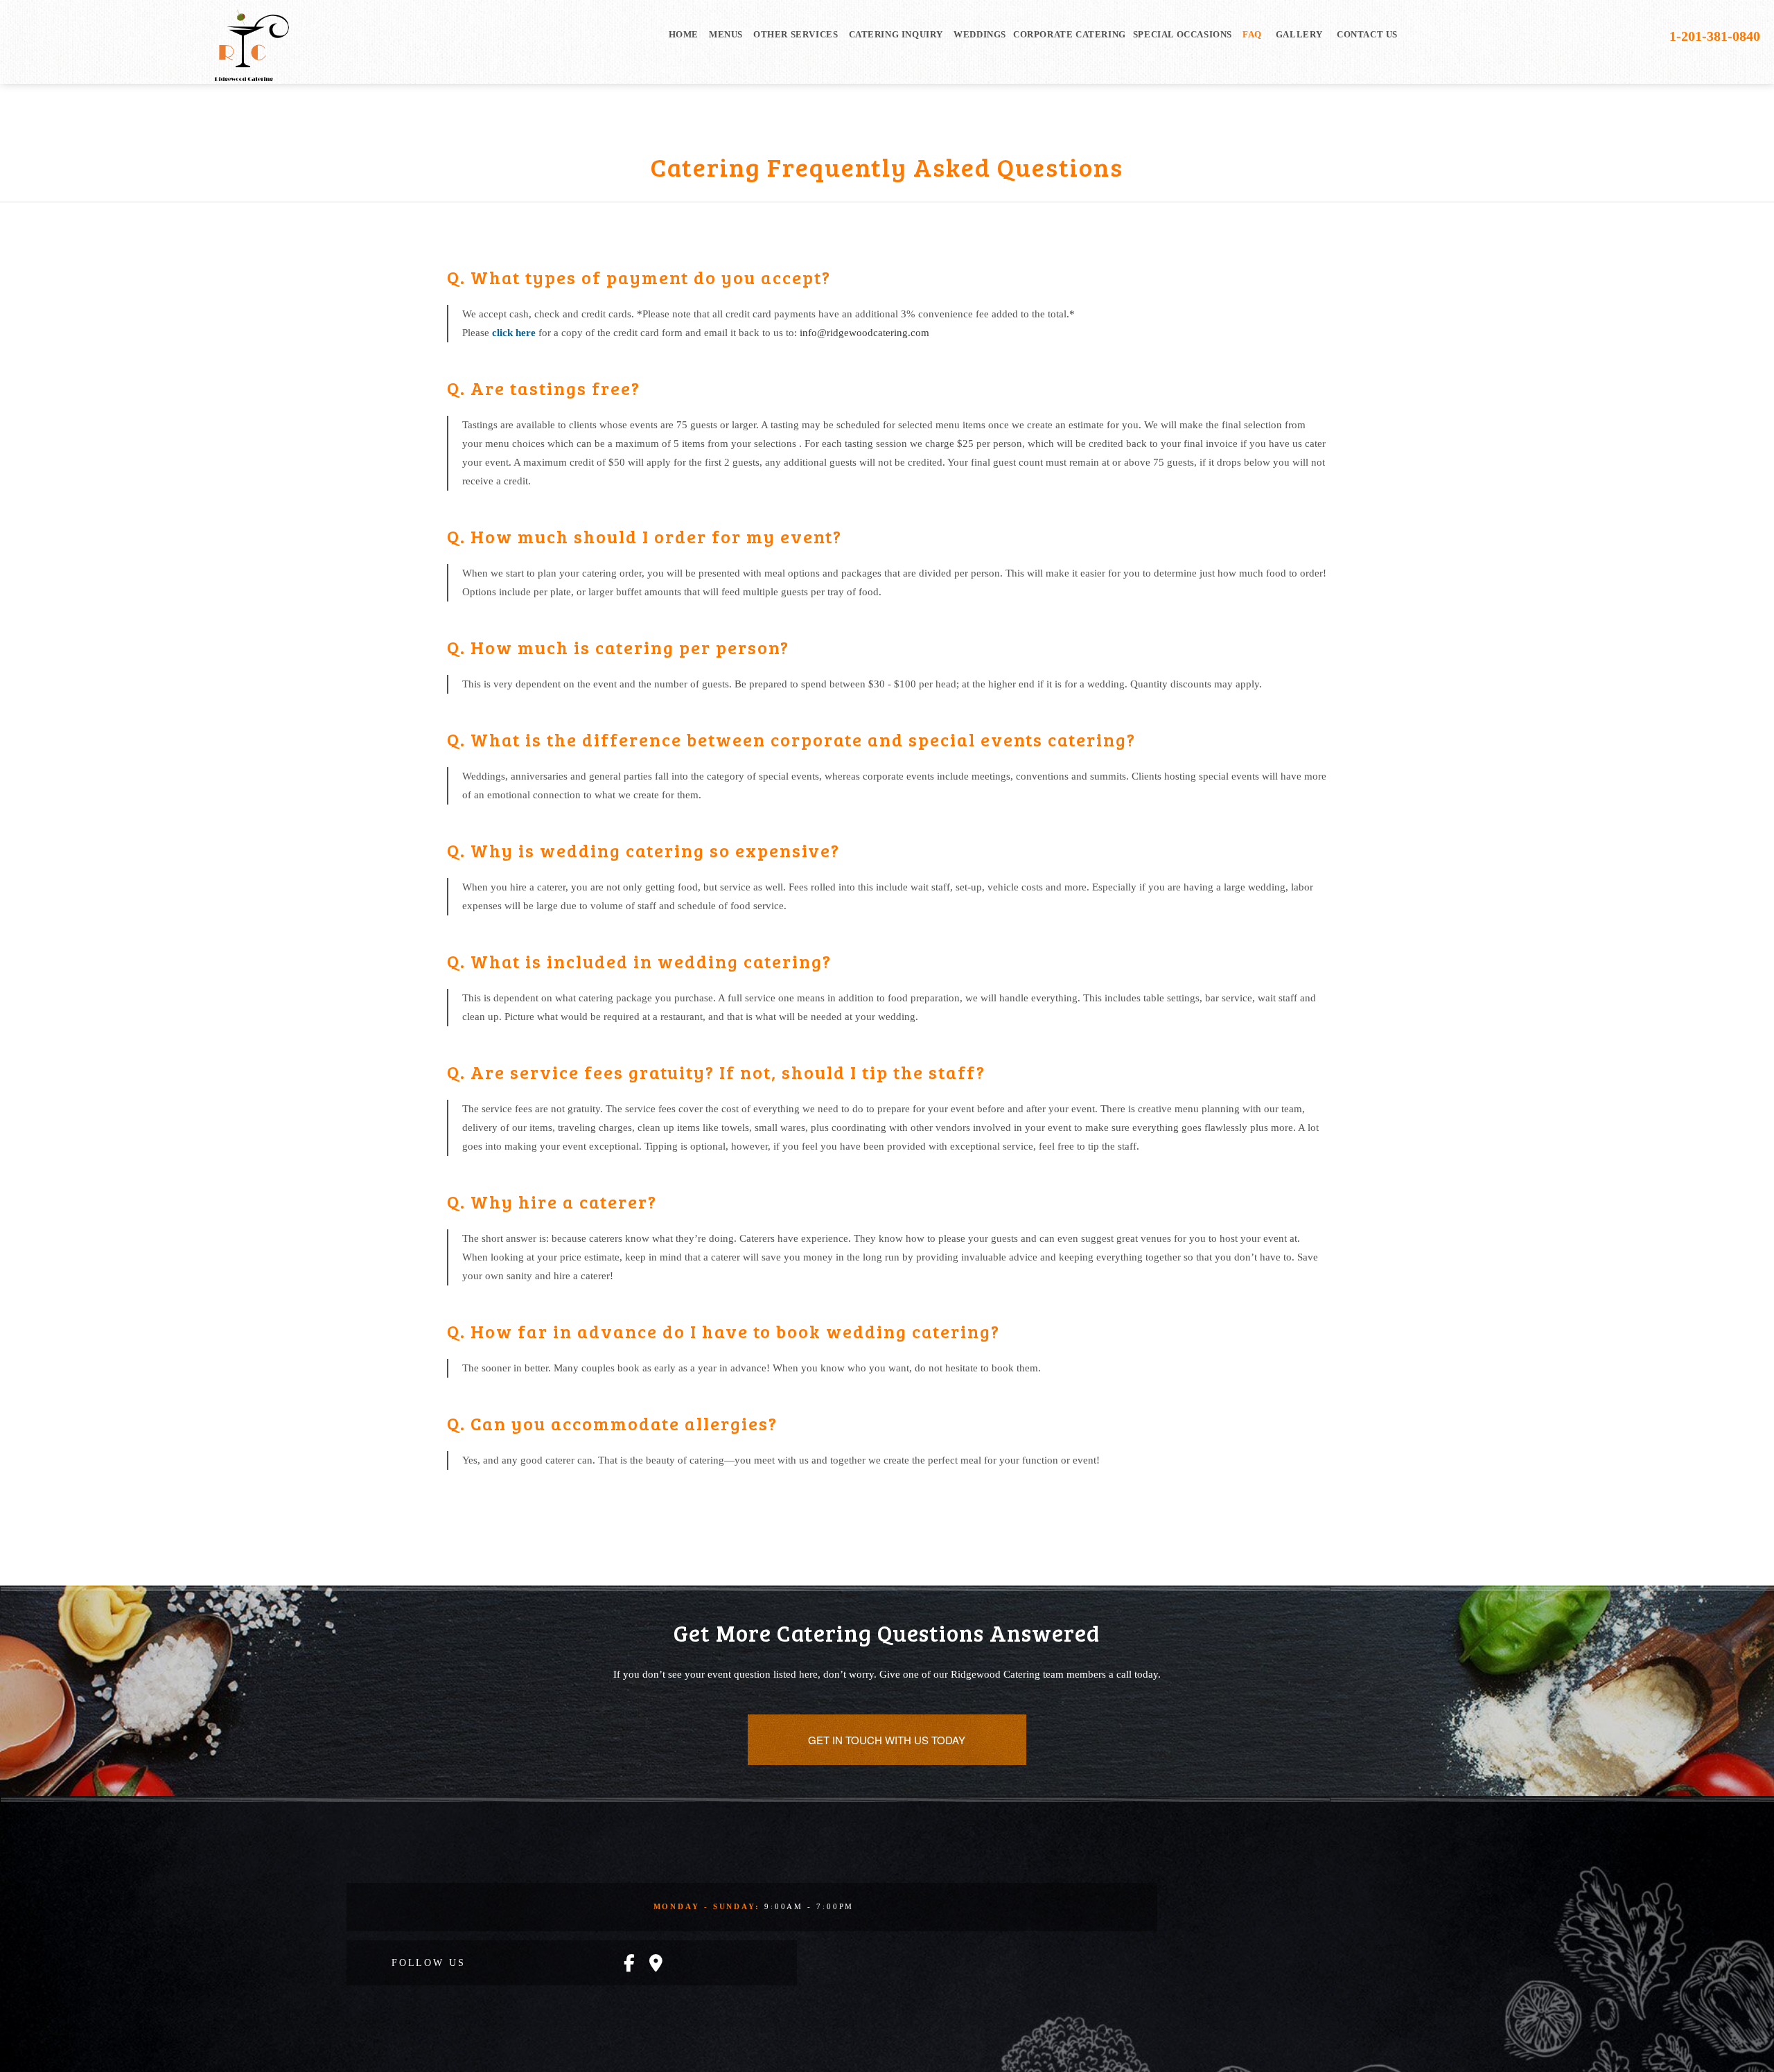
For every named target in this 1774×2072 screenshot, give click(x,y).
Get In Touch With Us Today (887, 1740)
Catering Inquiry (896, 34)
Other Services (796, 34)
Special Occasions (1183, 34)
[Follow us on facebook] (629, 1964)
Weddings (980, 34)
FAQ (1252, 34)
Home (684, 34)
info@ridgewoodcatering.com (864, 333)
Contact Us (1367, 34)
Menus (726, 34)
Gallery (1299, 34)
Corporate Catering (1070, 34)
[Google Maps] (656, 1964)
